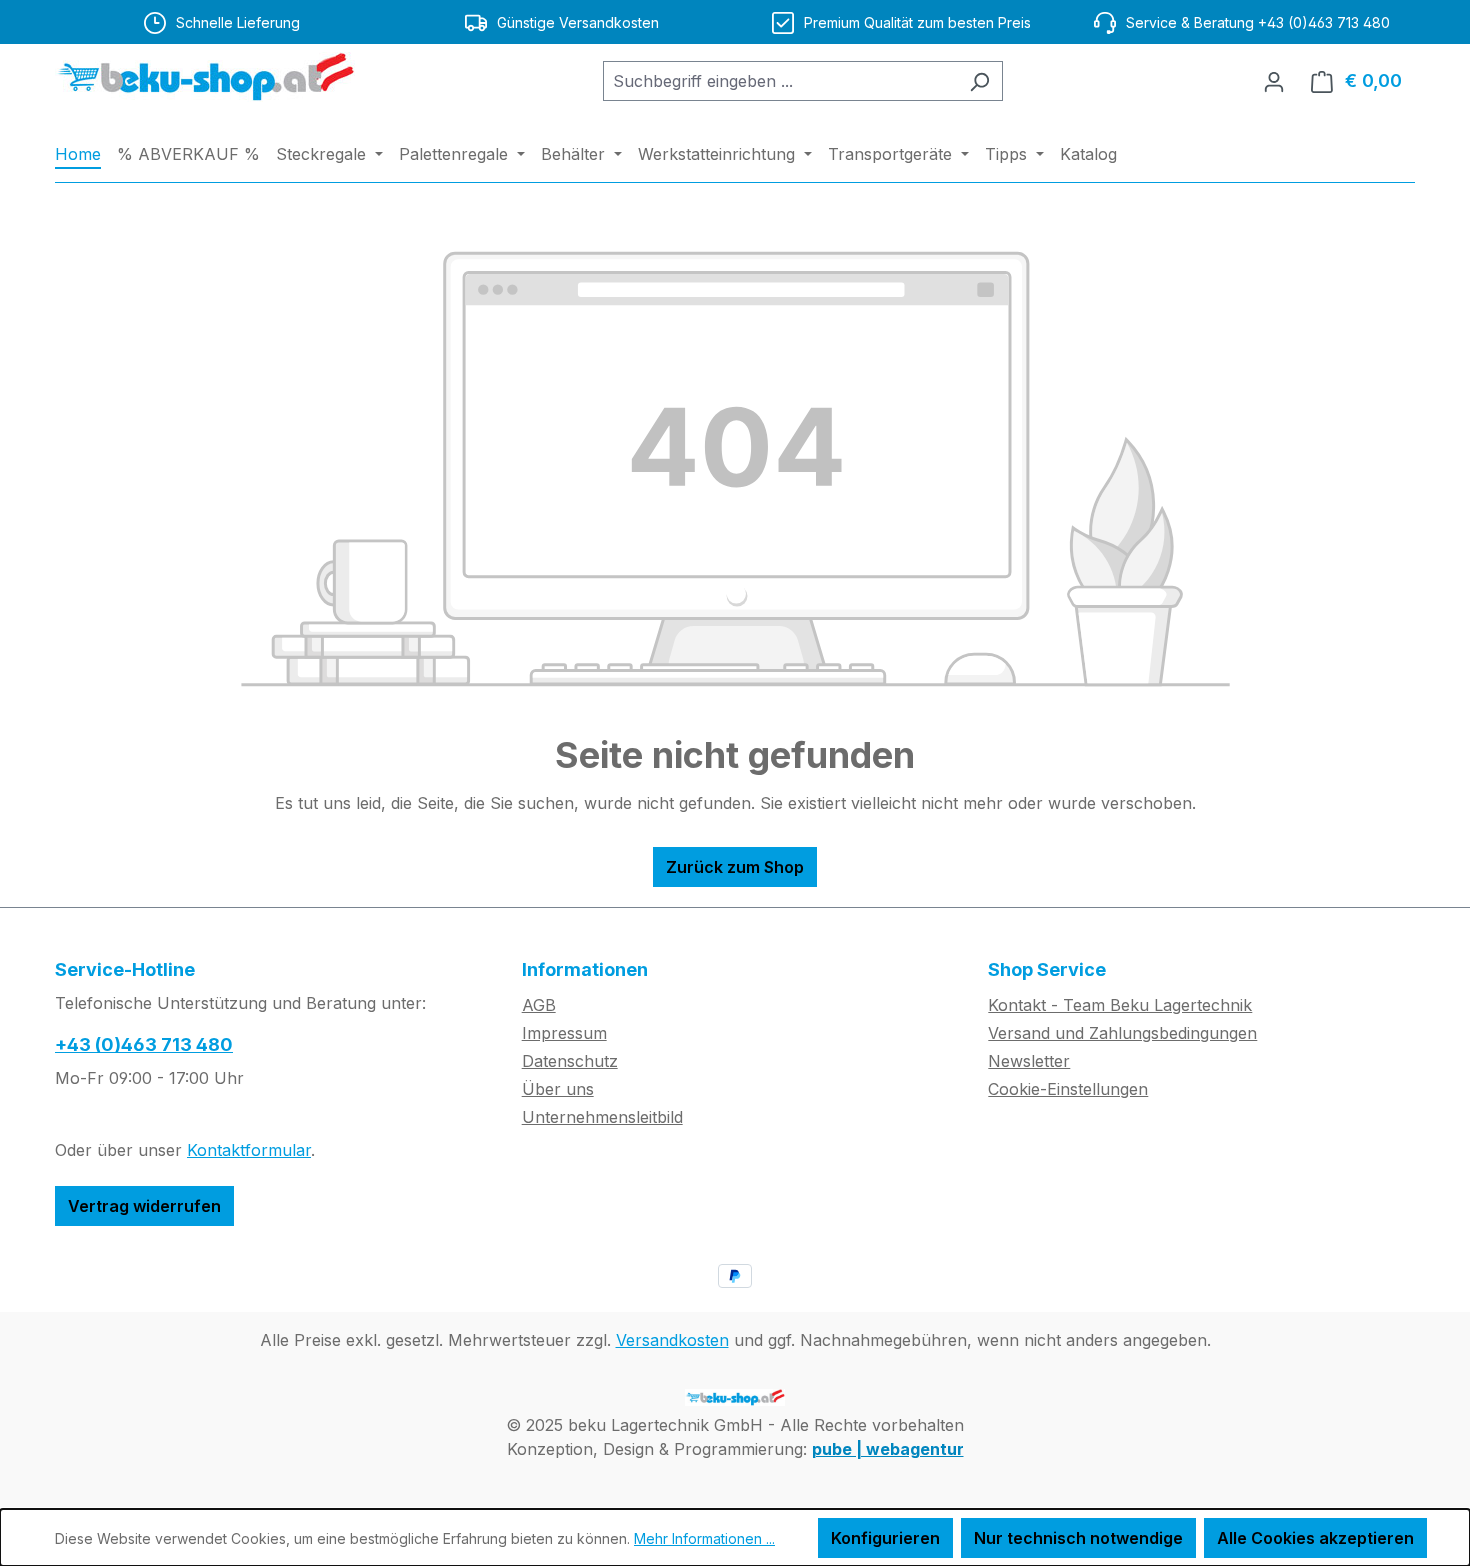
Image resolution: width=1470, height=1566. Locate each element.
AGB (539, 1005)
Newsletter (1029, 1061)
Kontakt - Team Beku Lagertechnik (1120, 1005)
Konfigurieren (885, 1538)
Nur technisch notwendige (1078, 1538)
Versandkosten (672, 1340)
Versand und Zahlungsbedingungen (1122, 1033)
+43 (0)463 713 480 (144, 1044)
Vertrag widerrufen (144, 1206)
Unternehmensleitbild (602, 1117)
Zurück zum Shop (735, 867)
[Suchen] (979, 81)
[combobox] (780, 81)
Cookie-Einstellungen (1068, 1089)
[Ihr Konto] (1274, 81)
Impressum (564, 1033)
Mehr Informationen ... (704, 1538)
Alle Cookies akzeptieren (1315, 1538)
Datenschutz (570, 1061)
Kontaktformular (249, 1150)
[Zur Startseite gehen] (205, 77)
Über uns (558, 1089)
